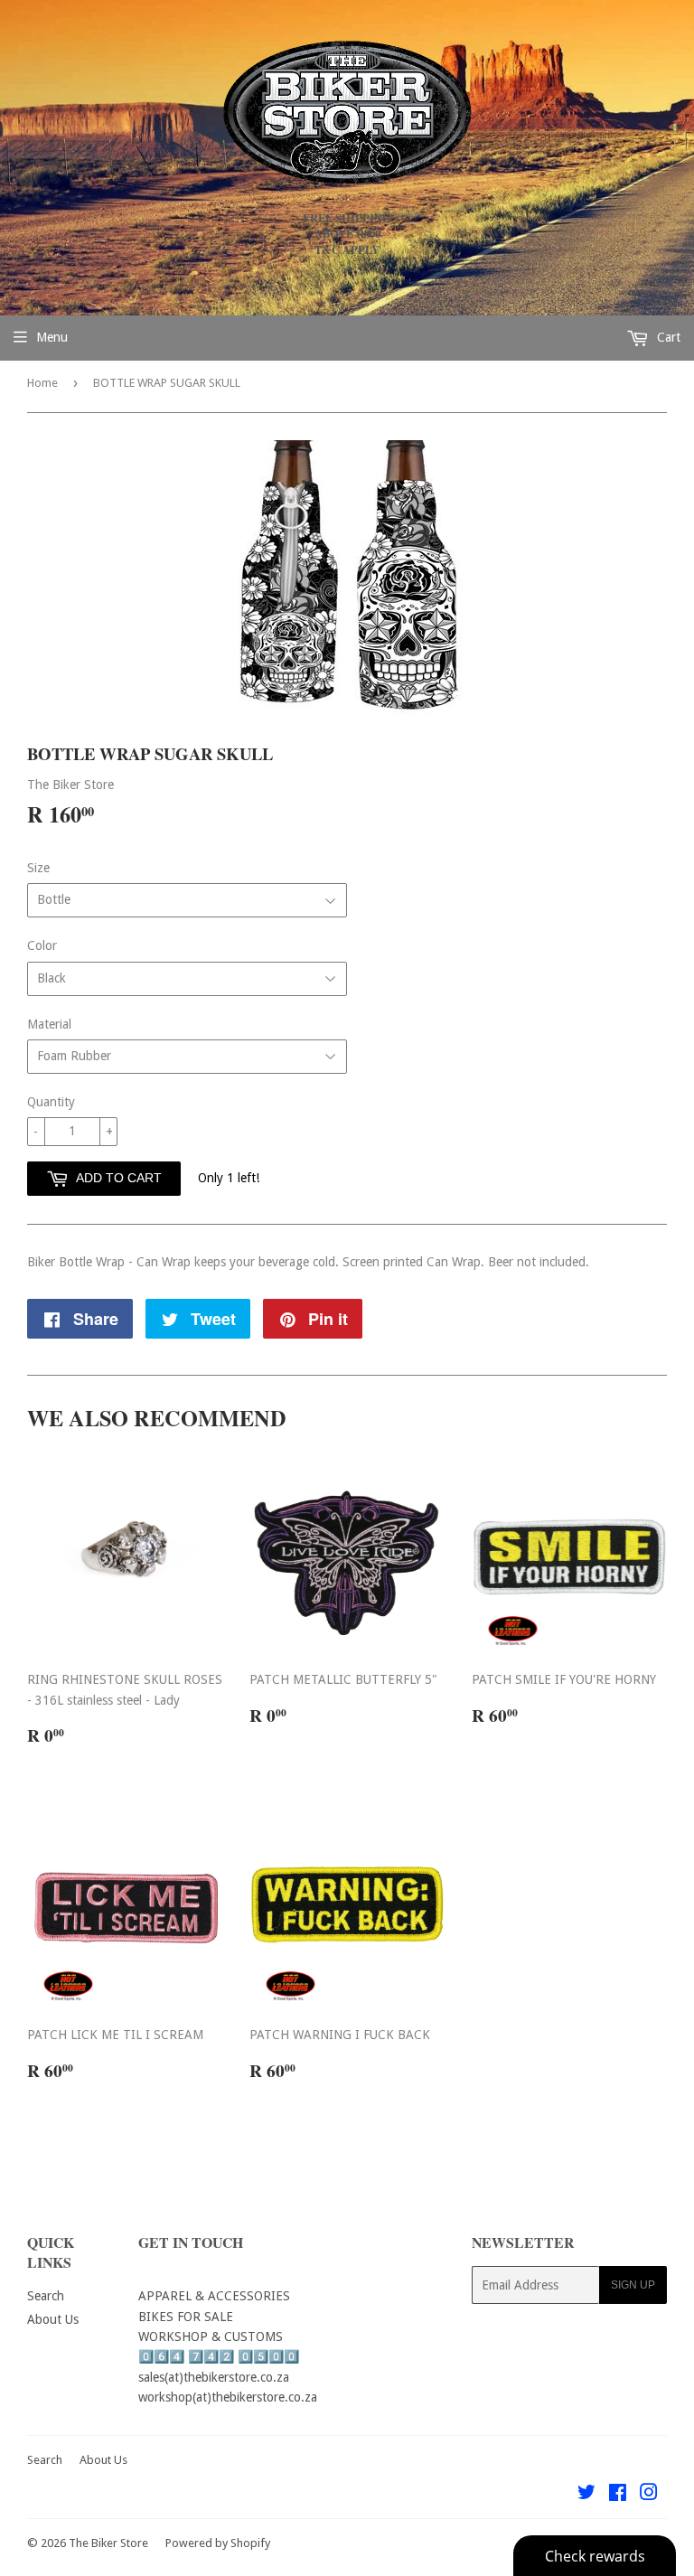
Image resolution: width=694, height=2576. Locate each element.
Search (46, 2296)
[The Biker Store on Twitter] (586, 2495)
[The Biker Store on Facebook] (618, 2495)
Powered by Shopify (218, 2543)
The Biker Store (108, 2543)
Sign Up (633, 2285)
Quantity (51, 1102)
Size (38, 868)
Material (49, 1024)
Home (42, 383)
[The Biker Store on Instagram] (649, 2495)
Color (42, 945)
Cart (667, 337)
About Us (53, 2319)
